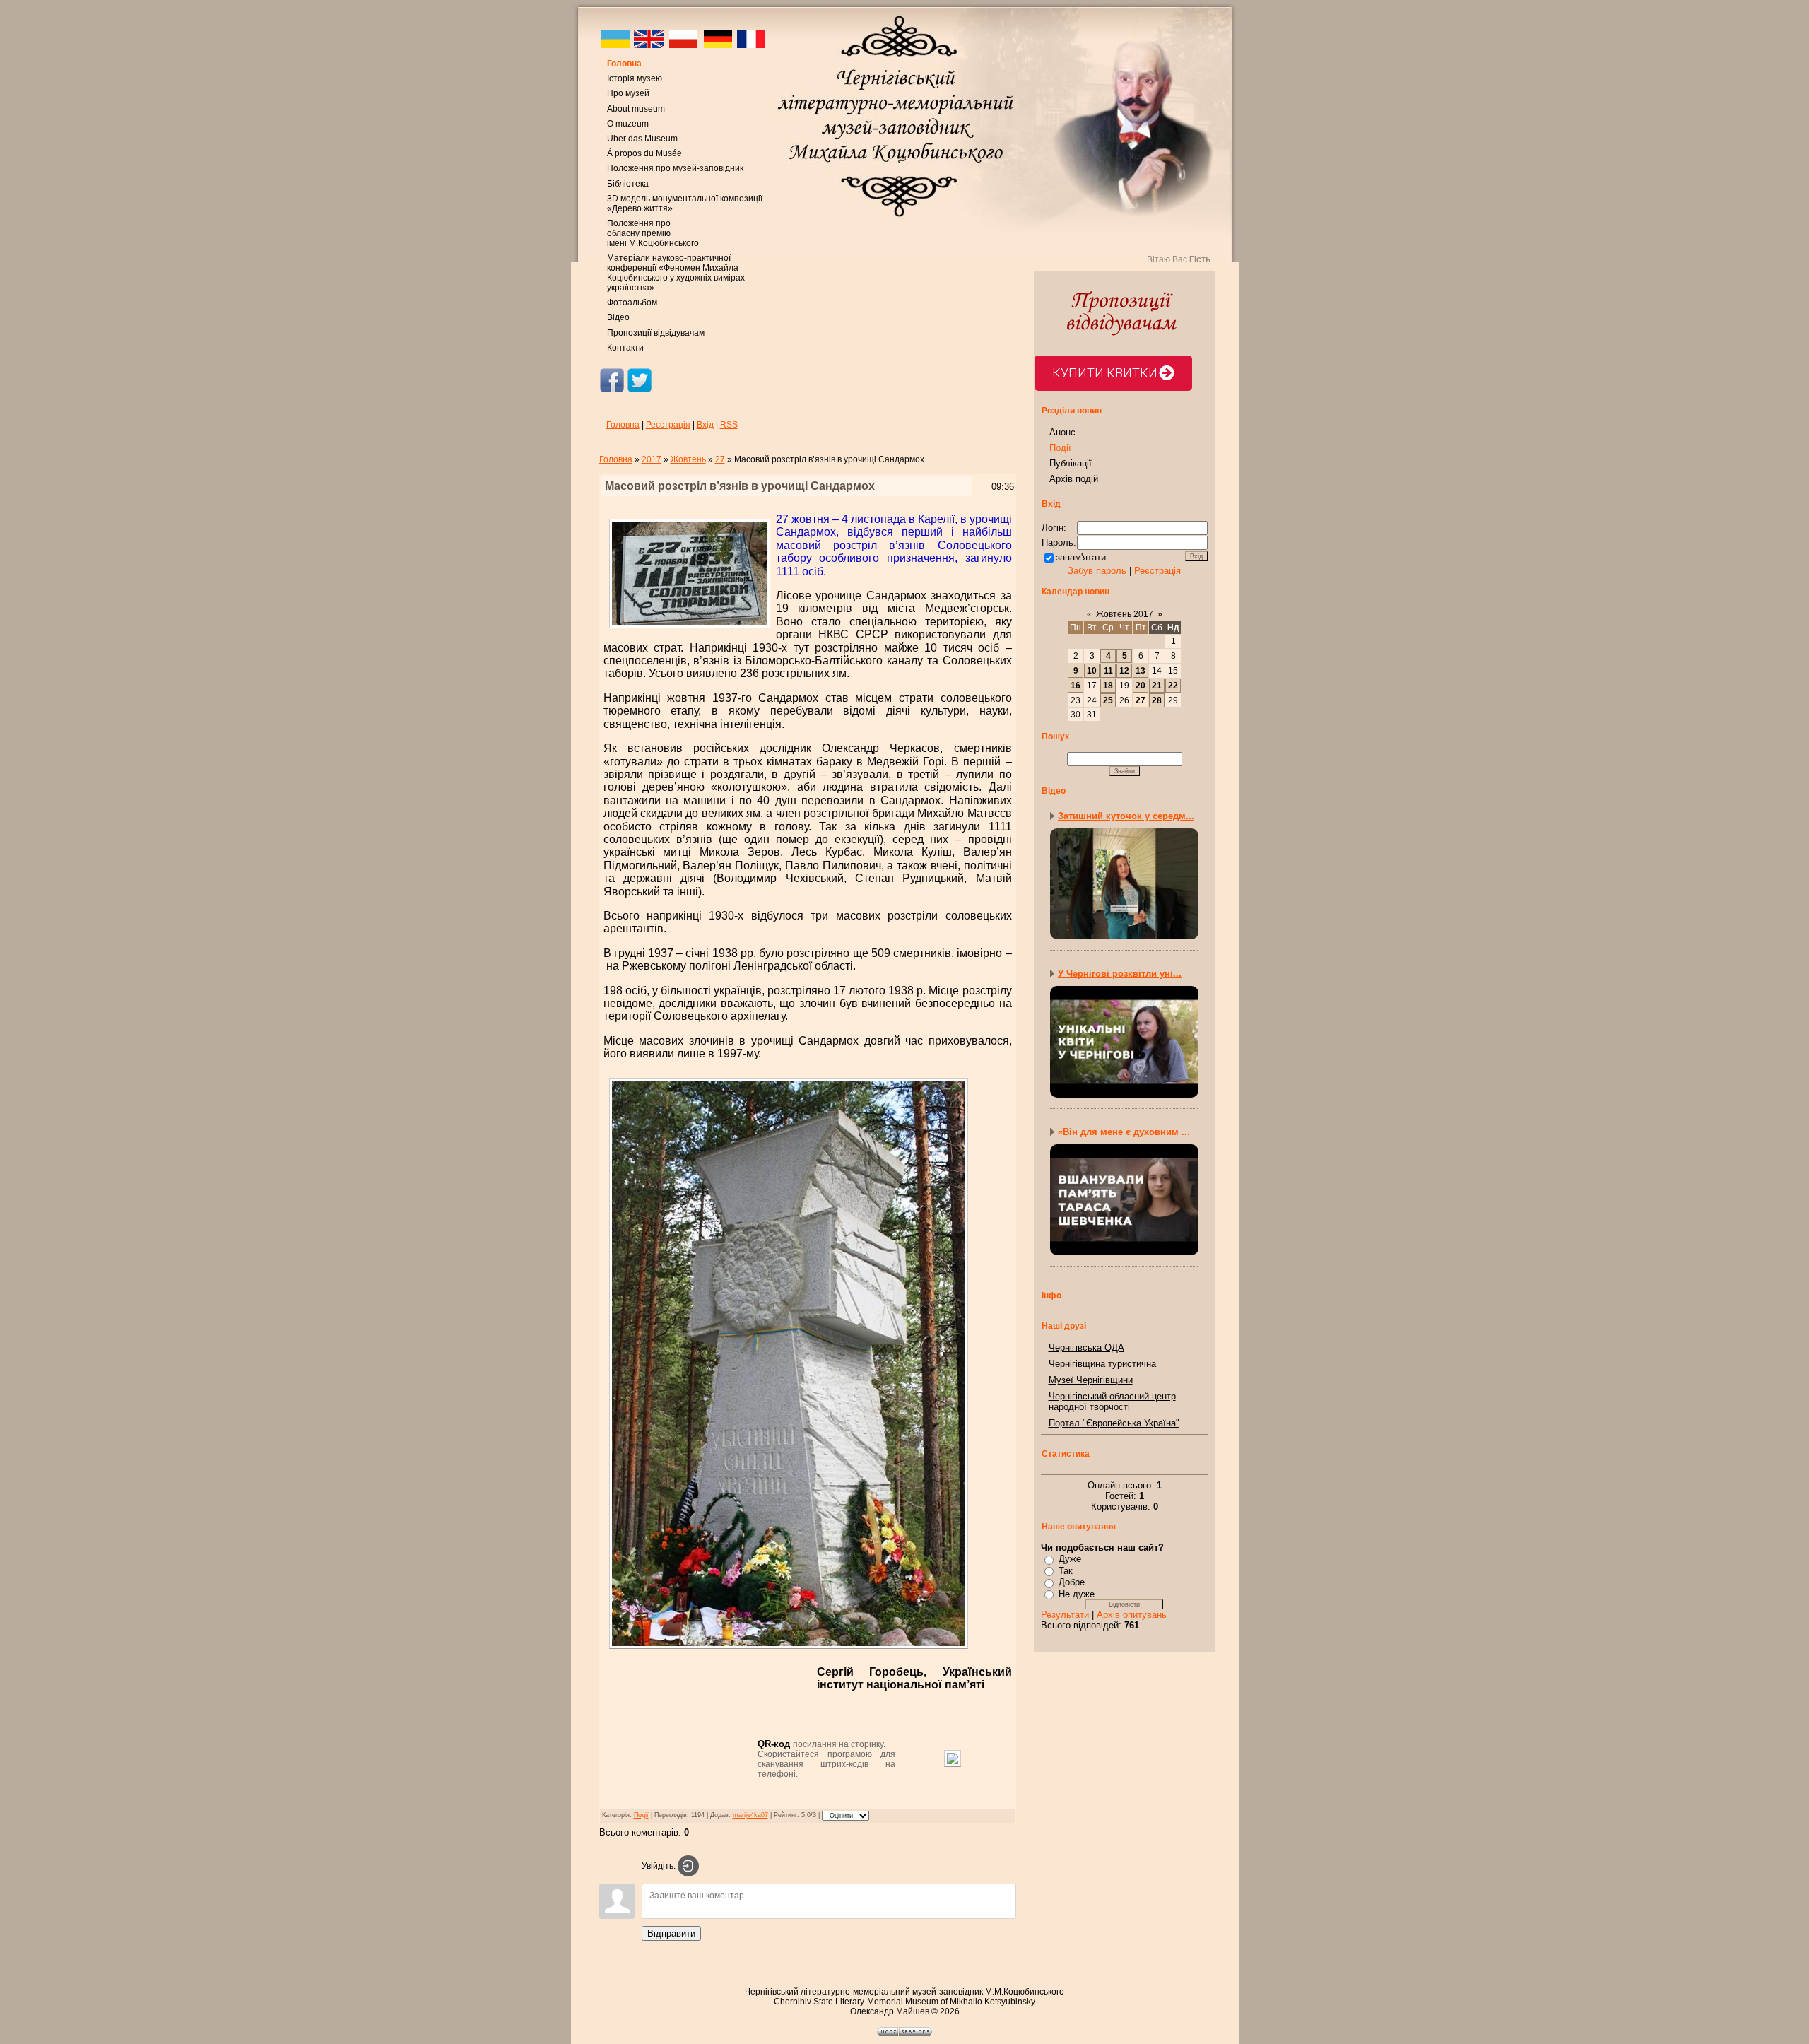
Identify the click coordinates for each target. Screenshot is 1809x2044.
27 (720, 459)
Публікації (1071, 463)
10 (1092, 671)
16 (1076, 686)
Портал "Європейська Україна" (1114, 1423)
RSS (729, 425)
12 (1124, 671)
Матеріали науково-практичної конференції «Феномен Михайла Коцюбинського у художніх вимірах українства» (676, 273)
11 (1108, 671)
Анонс (1062, 432)
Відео (618, 317)
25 (1108, 700)
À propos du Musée (644, 153)
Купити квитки (1105, 373)
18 (1108, 686)
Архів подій (1074, 479)
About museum (636, 109)
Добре (1072, 1582)
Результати (1065, 1615)
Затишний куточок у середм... (1126, 816)
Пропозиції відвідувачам (656, 333)
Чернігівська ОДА (1086, 1347)
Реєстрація (668, 425)
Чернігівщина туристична (1102, 1364)
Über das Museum (642, 139)
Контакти (625, 348)
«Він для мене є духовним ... (1124, 1132)
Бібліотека (628, 184)
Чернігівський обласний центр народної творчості (1112, 1402)
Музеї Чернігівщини (1091, 1380)
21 (1157, 686)
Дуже (1070, 1559)
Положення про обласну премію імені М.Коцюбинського (653, 233)
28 (1157, 700)
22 (1173, 686)
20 (1141, 686)
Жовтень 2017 (1125, 614)
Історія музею (635, 78)
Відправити (671, 1933)
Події (641, 1815)
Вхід (705, 425)
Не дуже (1077, 1594)
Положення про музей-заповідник (675, 168)
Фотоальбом (632, 303)
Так (1066, 1571)
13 (1141, 671)
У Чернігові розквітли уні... (1120, 974)
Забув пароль (1097, 571)
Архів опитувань (1132, 1615)
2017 (652, 459)
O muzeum (628, 124)
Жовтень (688, 459)
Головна (624, 64)
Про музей (628, 93)
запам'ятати (1081, 557)
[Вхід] (688, 1866)
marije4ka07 (750, 1815)
